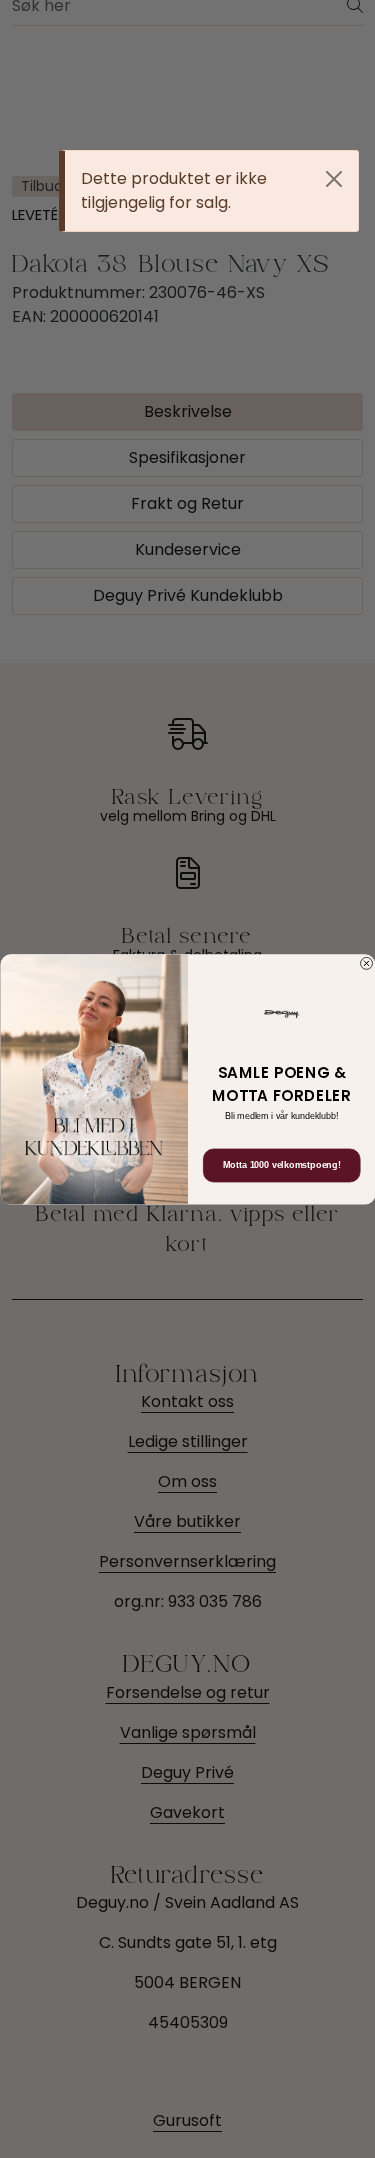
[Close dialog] (366, 963)
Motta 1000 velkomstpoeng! (281, 1165)
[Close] (334, 179)
